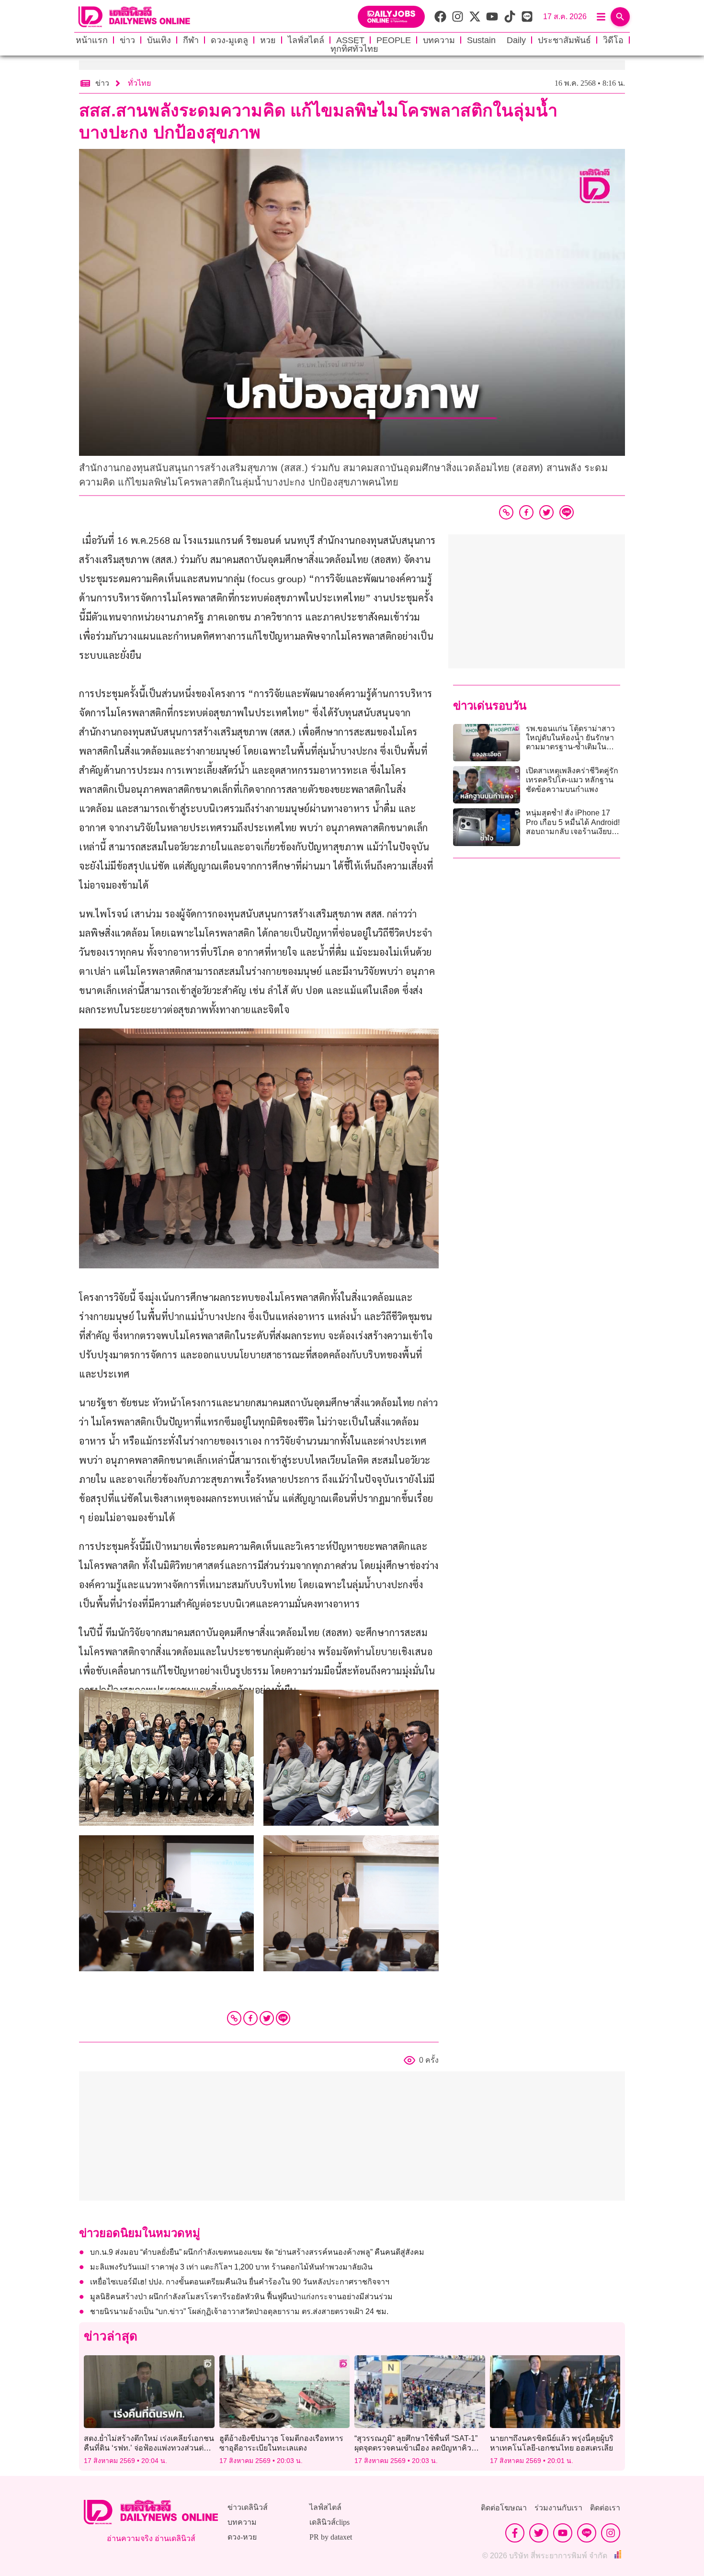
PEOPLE (394, 40)
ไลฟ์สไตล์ (306, 40)
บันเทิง (159, 40)
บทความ (439, 40)
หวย (268, 40)
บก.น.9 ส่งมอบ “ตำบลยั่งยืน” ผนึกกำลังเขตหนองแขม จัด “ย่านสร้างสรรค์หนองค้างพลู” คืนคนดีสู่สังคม (257, 2252)
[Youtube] (563, 2533)
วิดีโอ (613, 40)
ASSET (350, 40)
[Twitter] (267, 2018)
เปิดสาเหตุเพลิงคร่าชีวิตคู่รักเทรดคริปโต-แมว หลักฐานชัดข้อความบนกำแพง (572, 780)
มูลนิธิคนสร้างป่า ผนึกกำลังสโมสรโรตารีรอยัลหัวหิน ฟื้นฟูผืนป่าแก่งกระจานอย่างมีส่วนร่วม (241, 2297)
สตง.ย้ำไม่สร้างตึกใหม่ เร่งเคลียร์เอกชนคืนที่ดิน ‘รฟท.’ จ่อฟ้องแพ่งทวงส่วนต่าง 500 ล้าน (149, 2447)
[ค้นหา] (620, 17)
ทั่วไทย (139, 83)
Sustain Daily (496, 40)
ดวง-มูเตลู (229, 40)
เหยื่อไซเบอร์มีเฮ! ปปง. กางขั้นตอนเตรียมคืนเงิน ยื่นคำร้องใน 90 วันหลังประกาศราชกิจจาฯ (240, 2282)
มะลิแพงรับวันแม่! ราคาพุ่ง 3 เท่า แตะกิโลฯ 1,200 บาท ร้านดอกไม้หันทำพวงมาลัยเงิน (231, 2267)
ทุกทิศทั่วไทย (354, 49)
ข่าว (127, 40)
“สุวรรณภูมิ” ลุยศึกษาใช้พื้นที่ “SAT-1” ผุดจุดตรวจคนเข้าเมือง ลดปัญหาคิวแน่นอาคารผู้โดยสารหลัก (416, 2447)
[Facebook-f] (515, 2533)
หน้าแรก (92, 40)
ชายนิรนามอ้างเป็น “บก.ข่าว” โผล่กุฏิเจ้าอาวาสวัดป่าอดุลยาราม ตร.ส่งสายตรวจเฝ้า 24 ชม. (239, 2311)
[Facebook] (250, 2018)
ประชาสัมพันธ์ (564, 40)
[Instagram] (611, 2533)
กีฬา (191, 40)
